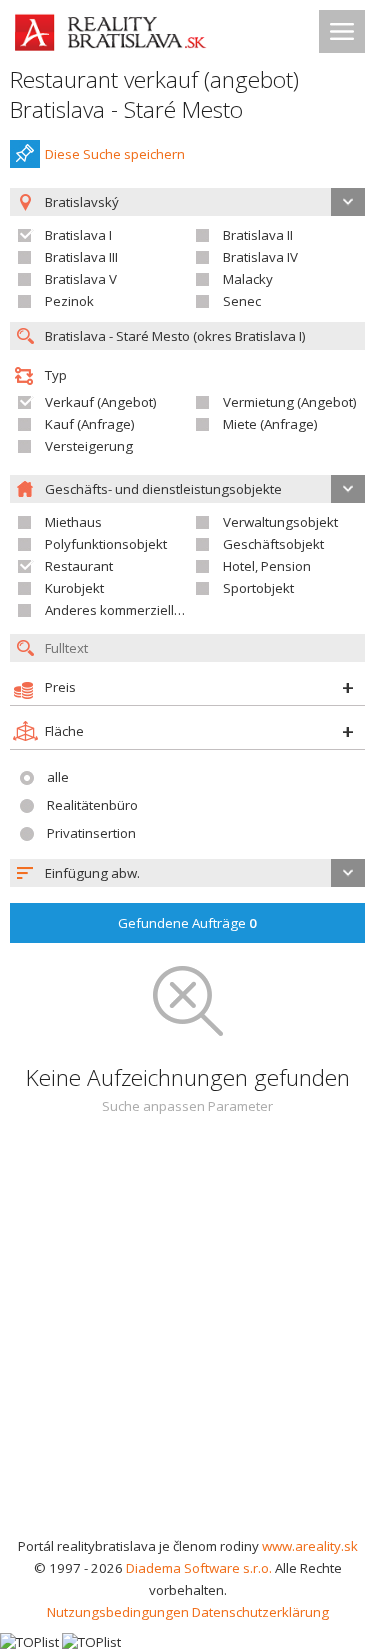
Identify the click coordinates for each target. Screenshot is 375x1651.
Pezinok (69, 301)
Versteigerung (89, 446)
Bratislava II (258, 235)
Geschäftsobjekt (273, 544)
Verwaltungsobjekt (280, 522)
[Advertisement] (187, 1337)
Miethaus (73, 522)
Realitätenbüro (92, 805)
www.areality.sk (310, 1546)
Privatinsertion (91, 833)
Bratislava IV (260, 257)
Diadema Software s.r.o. (199, 1568)
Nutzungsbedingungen (118, 1612)
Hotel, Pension (267, 566)
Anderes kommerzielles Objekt (139, 610)
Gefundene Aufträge (187, 923)
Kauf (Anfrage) (90, 424)
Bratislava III (81, 257)
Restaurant (79, 566)
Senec (242, 301)
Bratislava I (78, 235)
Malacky (248, 279)
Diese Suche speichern (115, 154)
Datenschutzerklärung (260, 1612)
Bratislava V (81, 279)
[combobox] (187, 873)
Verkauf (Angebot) (101, 402)
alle (58, 777)
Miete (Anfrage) (270, 424)
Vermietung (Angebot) (290, 402)
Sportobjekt (258, 588)
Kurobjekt (74, 588)
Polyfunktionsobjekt (106, 544)
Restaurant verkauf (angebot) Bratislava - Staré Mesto (154, 94)
